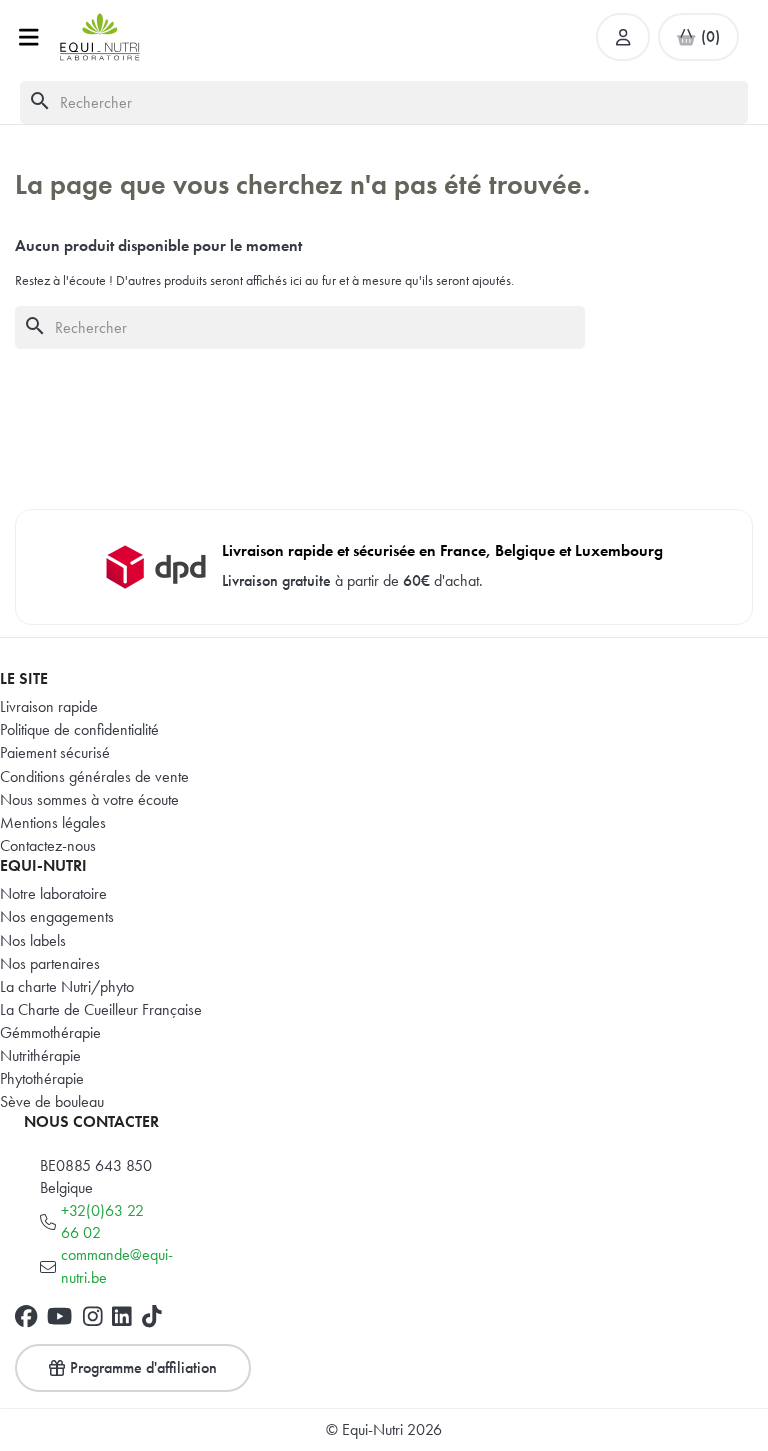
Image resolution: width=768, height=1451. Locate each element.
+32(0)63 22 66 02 (102, 1221)
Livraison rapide (49, 706)
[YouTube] (59, 1316)
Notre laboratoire (53, 893)
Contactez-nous (48, 845)
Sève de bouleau (52, 1101)
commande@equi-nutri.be (117, 1265)
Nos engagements (57, 916)
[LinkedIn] (122, 1316)
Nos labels (33, 940)
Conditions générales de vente (94, 776)
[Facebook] (26, 1316)
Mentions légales (53, 822)
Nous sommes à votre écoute (89, 799)
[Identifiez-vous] (623, 37)
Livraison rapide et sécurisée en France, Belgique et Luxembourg (442, 550)
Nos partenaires (50, 963)
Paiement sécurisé (55, 752)
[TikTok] (152, 1316)
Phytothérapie (42, 1078)
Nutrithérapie (40, 1055)
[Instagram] (93, 1316)
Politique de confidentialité (79, 729)
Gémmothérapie (50, 1032)
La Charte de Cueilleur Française (101, 1009)
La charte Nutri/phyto (67, 986)
